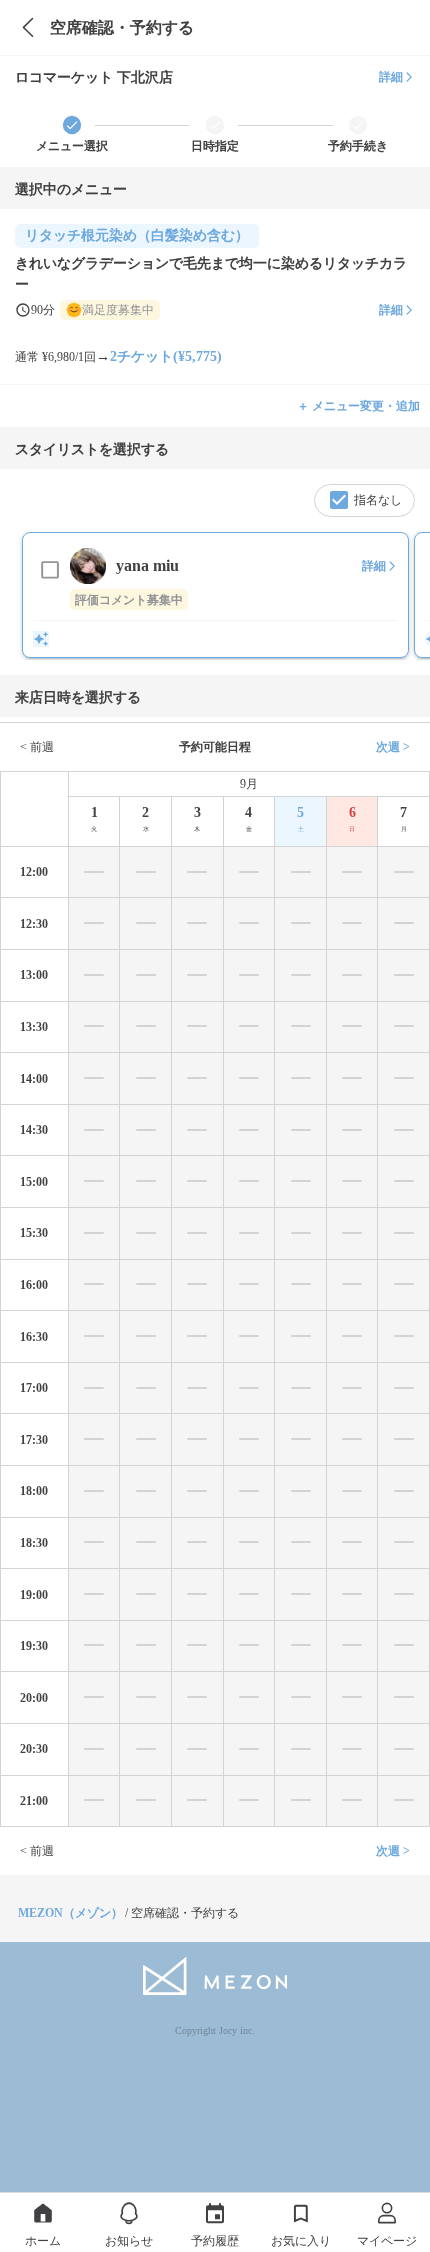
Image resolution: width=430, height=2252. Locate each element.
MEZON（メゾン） (70, 1913)
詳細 (391, 77)
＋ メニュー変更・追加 (358, 406)
